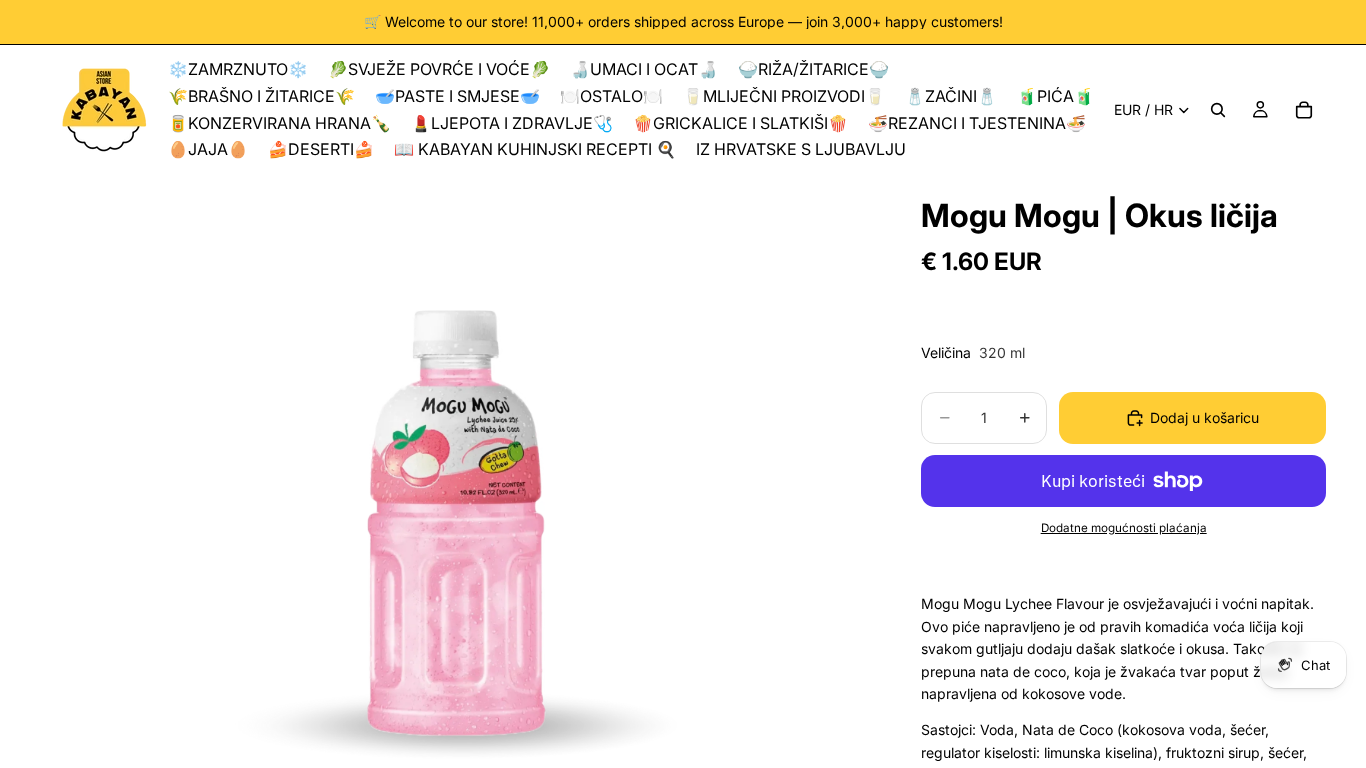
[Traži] (1218, 110)
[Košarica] (1304, 110)
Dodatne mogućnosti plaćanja (1124, 528)
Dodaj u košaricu (1204, 417)
